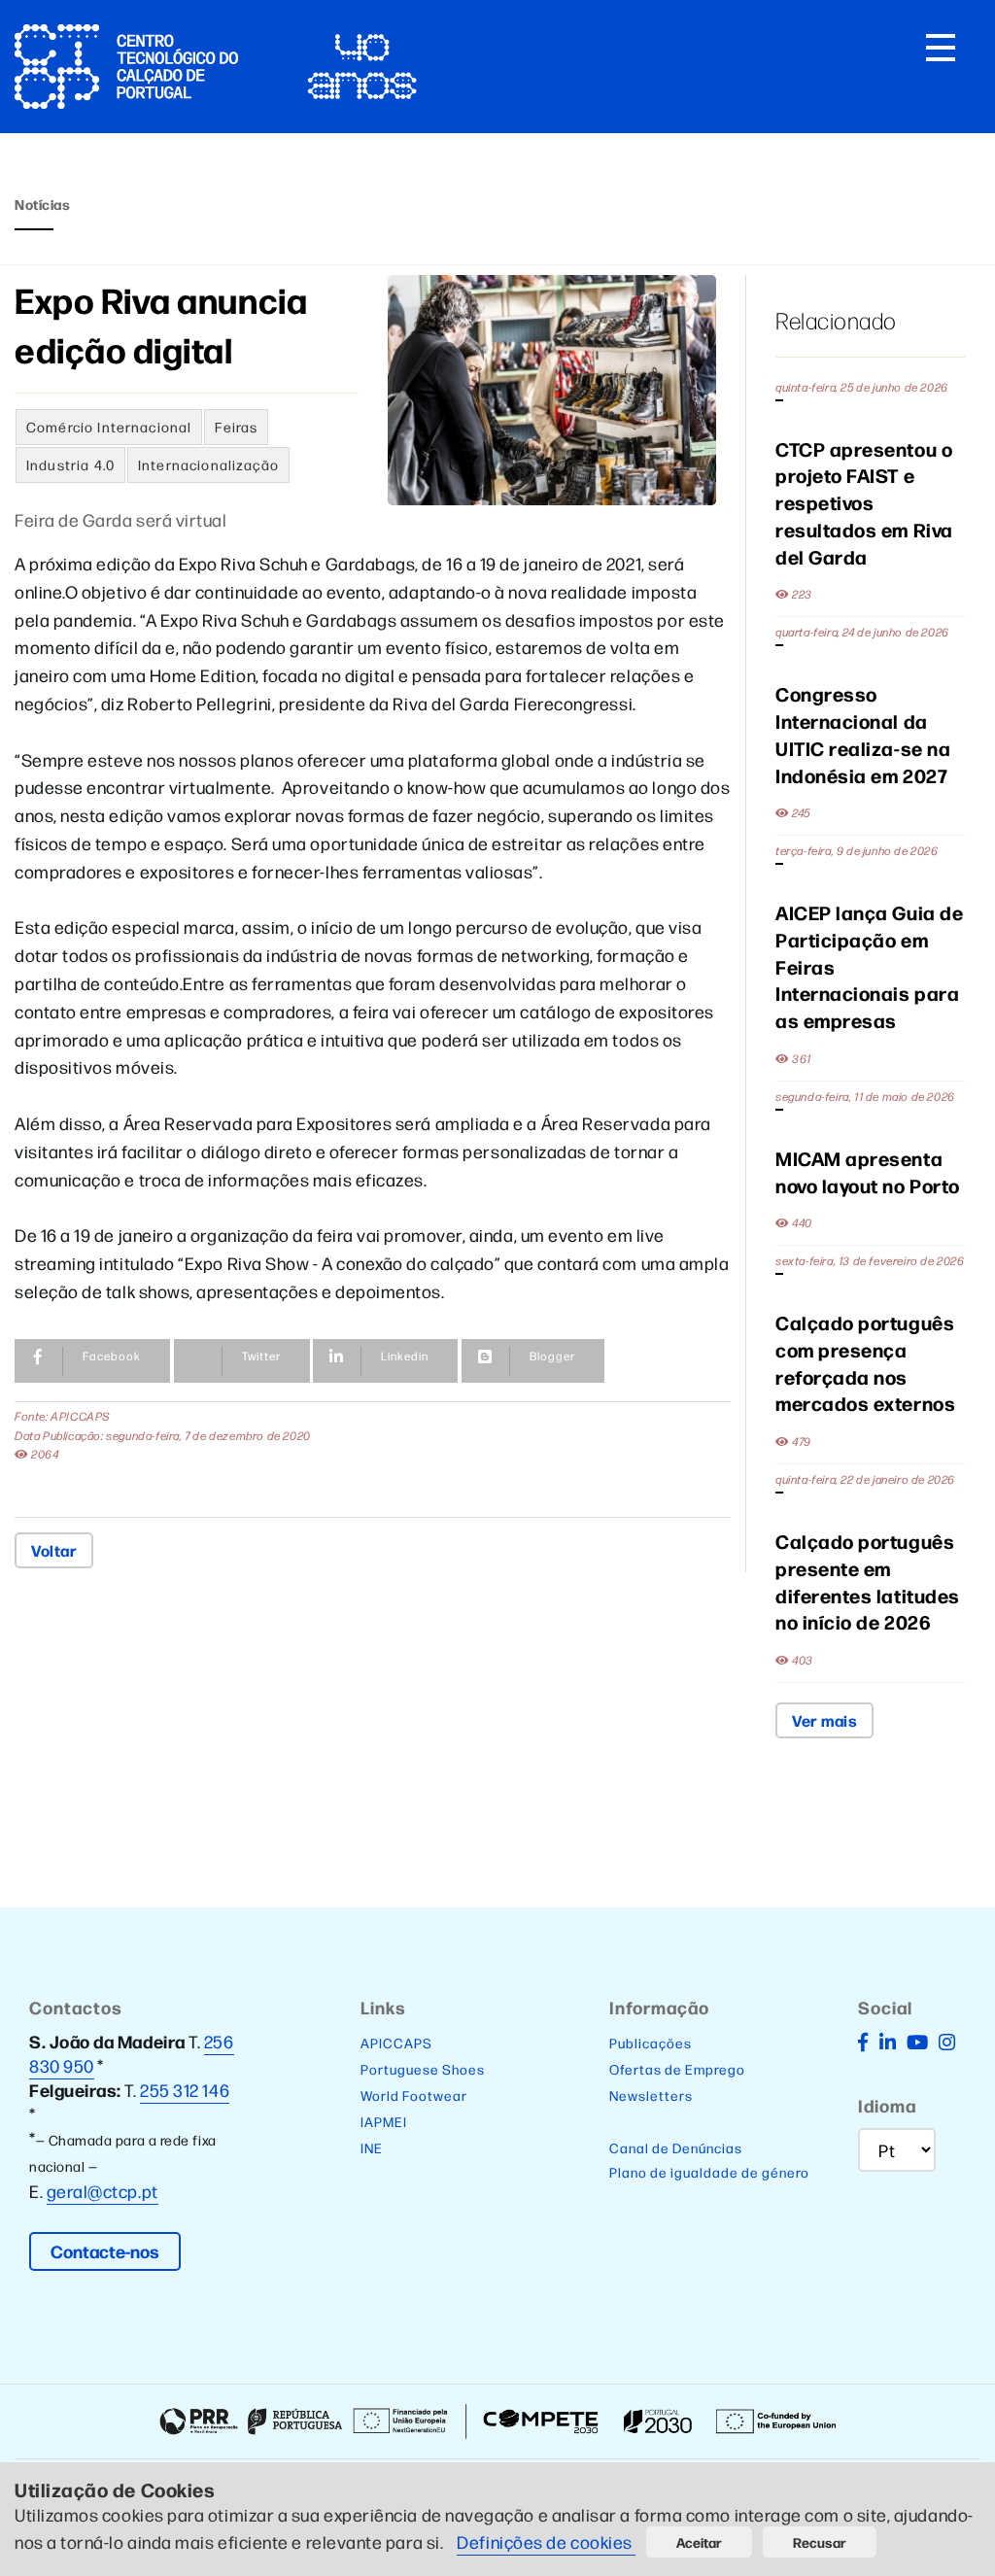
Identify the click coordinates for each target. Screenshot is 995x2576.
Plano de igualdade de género (709, 2172)
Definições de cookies (546, 2542)
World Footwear (414, 2095)
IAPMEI (384, 2121)
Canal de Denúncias (676, 2147)
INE (372, 2147)
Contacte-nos (105, 2251)
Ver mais (824, 1720)
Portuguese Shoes (423, 2069)
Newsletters (651, 2095)
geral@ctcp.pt (103, 2191)
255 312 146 (185, 2090)
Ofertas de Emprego (677, 2069)
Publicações (651, 2043)
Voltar (54, 1550)
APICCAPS (396, 2043)
